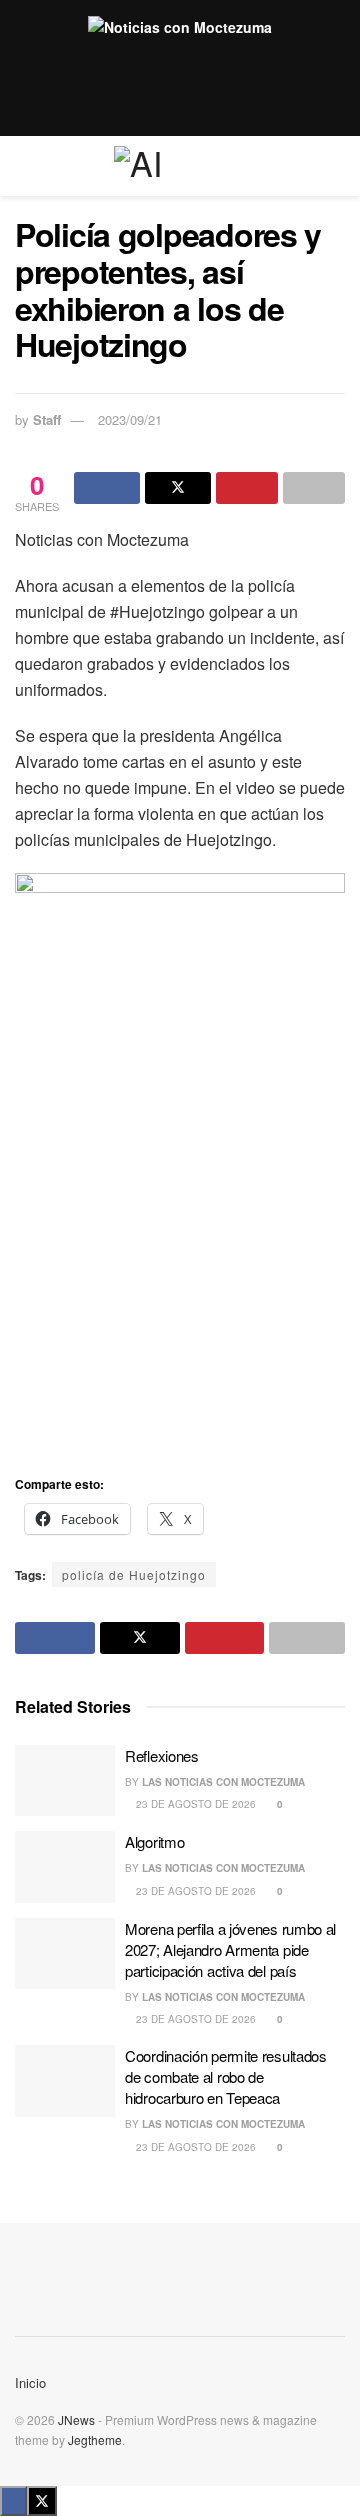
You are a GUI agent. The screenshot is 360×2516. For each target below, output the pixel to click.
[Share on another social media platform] (314, 488)
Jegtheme (95, 2439)
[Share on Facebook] (107, 488)
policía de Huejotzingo (134, 1574)
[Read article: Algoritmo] (65, 1867)
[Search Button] (336, 166)
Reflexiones (162, 1755)
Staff (47, 419)
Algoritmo (154, 1841)
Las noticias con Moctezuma (223, 1782)
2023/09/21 (130, 419)
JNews (76, 2419)
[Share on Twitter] (178, 488)
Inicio (30, 2382)
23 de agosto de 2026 (194, 1804)
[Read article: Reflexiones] (65, 1781)
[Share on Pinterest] (247, 488)
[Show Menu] (23, 166)
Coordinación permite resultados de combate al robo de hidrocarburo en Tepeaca (226, 2076)
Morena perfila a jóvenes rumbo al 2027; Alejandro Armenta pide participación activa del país (230, 1949)
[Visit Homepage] (179, 166)
